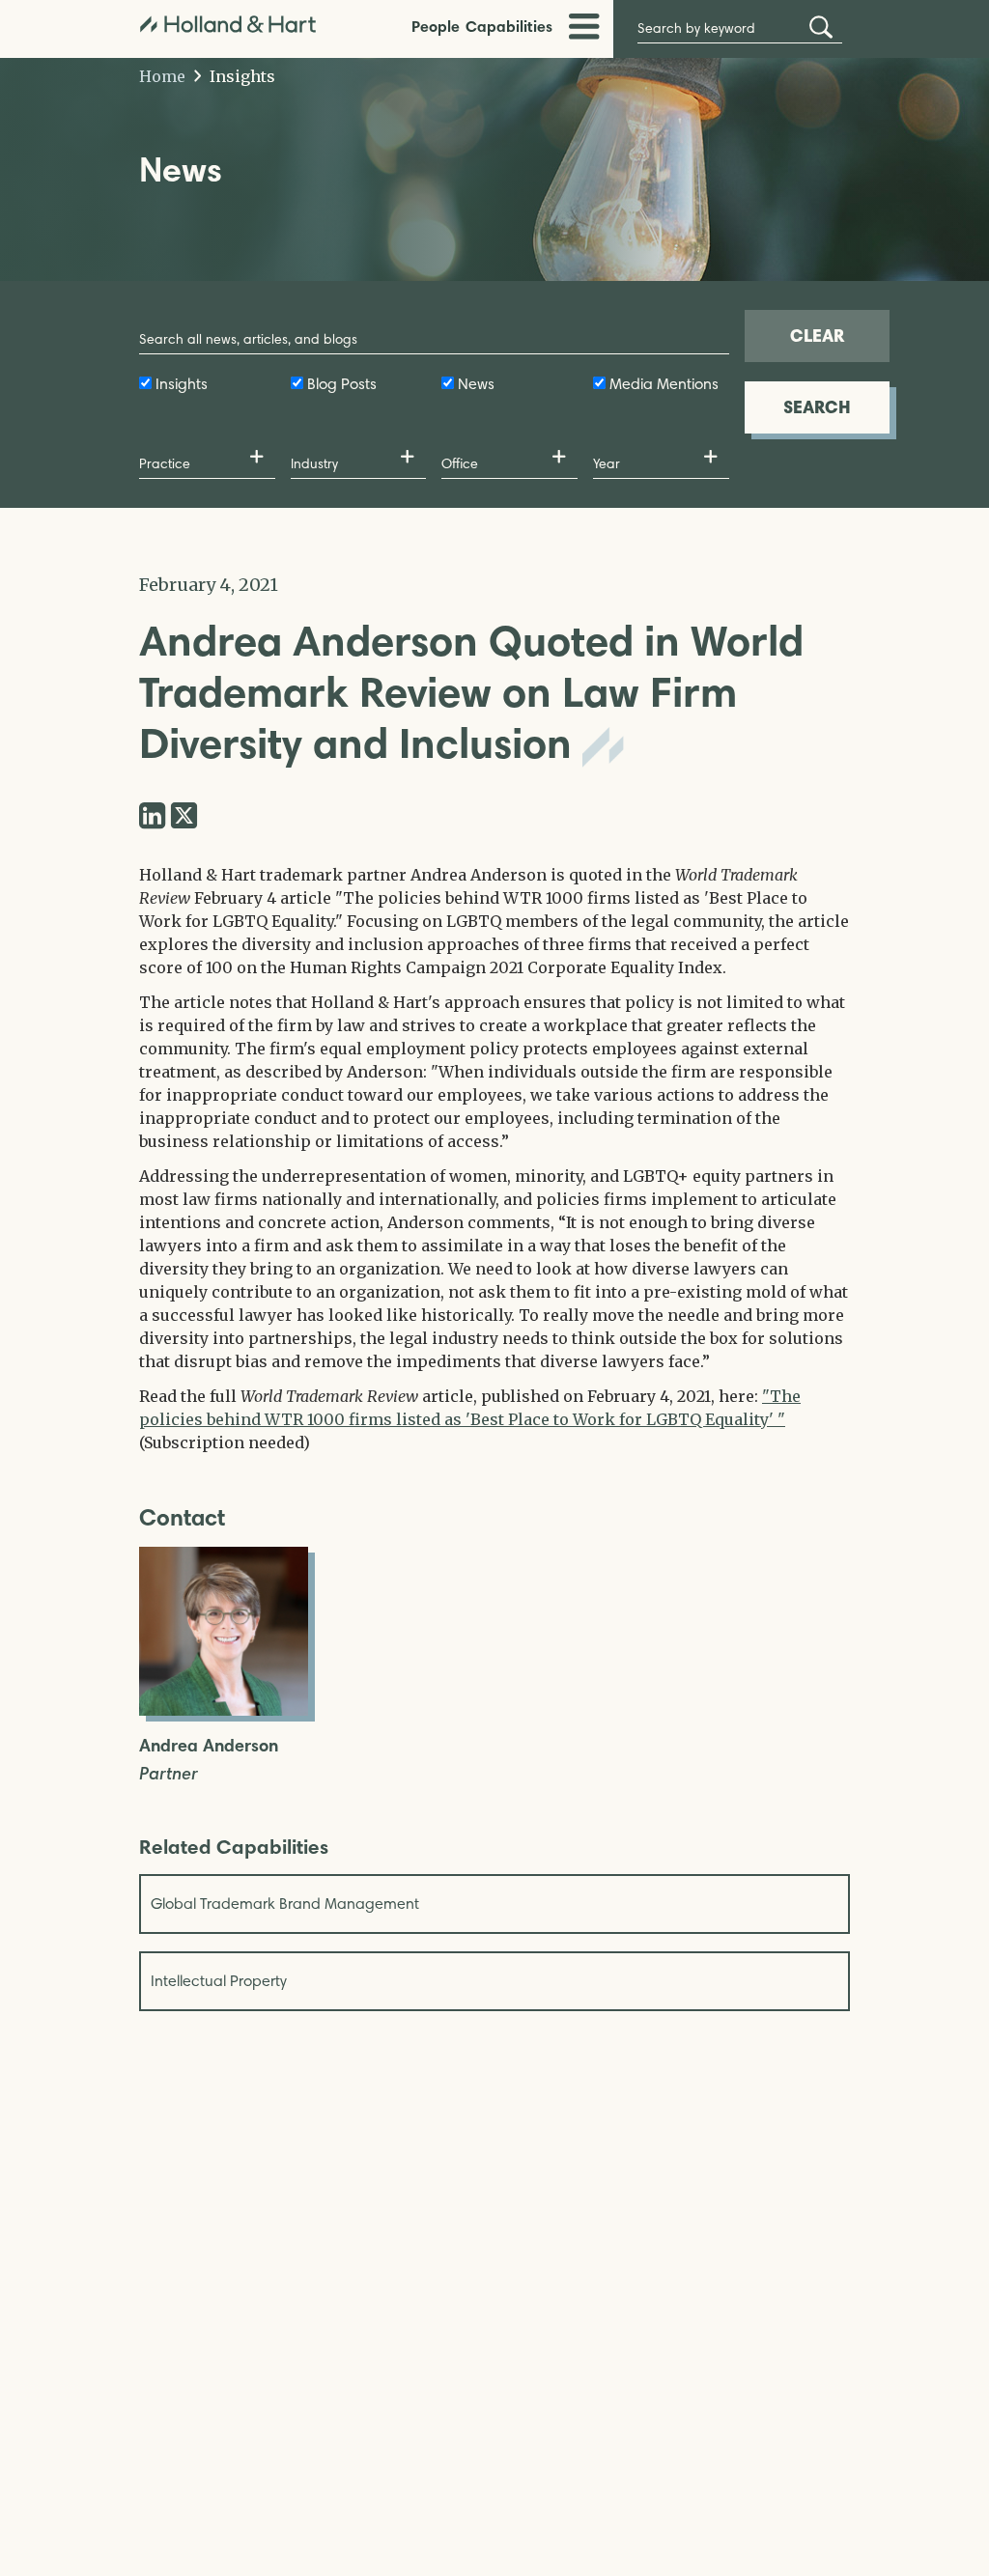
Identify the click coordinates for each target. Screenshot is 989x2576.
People (436, 26)
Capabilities (509, 26)
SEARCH (817, 407)
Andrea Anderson (209, 1746)
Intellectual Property (219, 1981)
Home (162, 76)
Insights (240, 76)
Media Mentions (664, 384)
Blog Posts (342, 384)
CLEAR (817, 336)
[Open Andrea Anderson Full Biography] (224, 1710)
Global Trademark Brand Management (285, 1904)
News (476, 384)
